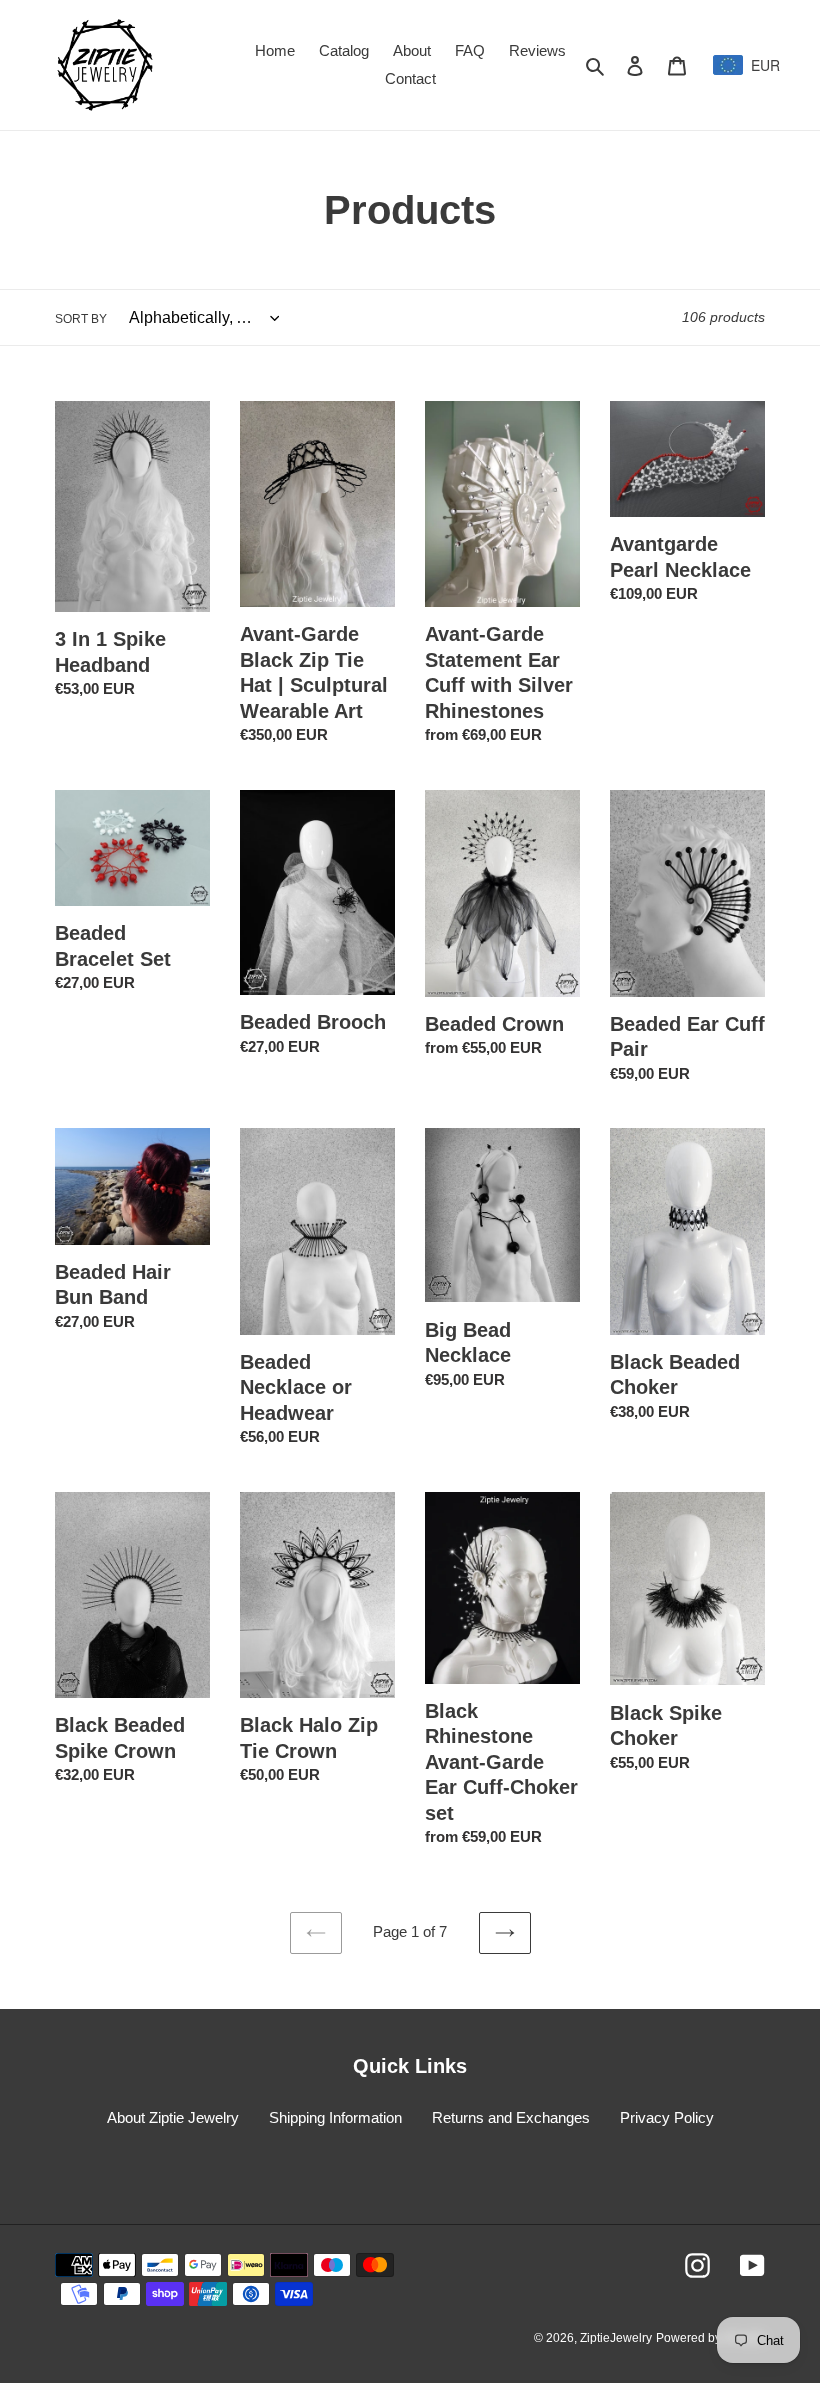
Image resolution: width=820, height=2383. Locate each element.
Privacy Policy (667, 2117)
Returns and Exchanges (511, 2117)
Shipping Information (335, 2117)
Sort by (81, 319)
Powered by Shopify (710, 2338)
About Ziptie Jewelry (173, 2117)
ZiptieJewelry (616, 2338)
